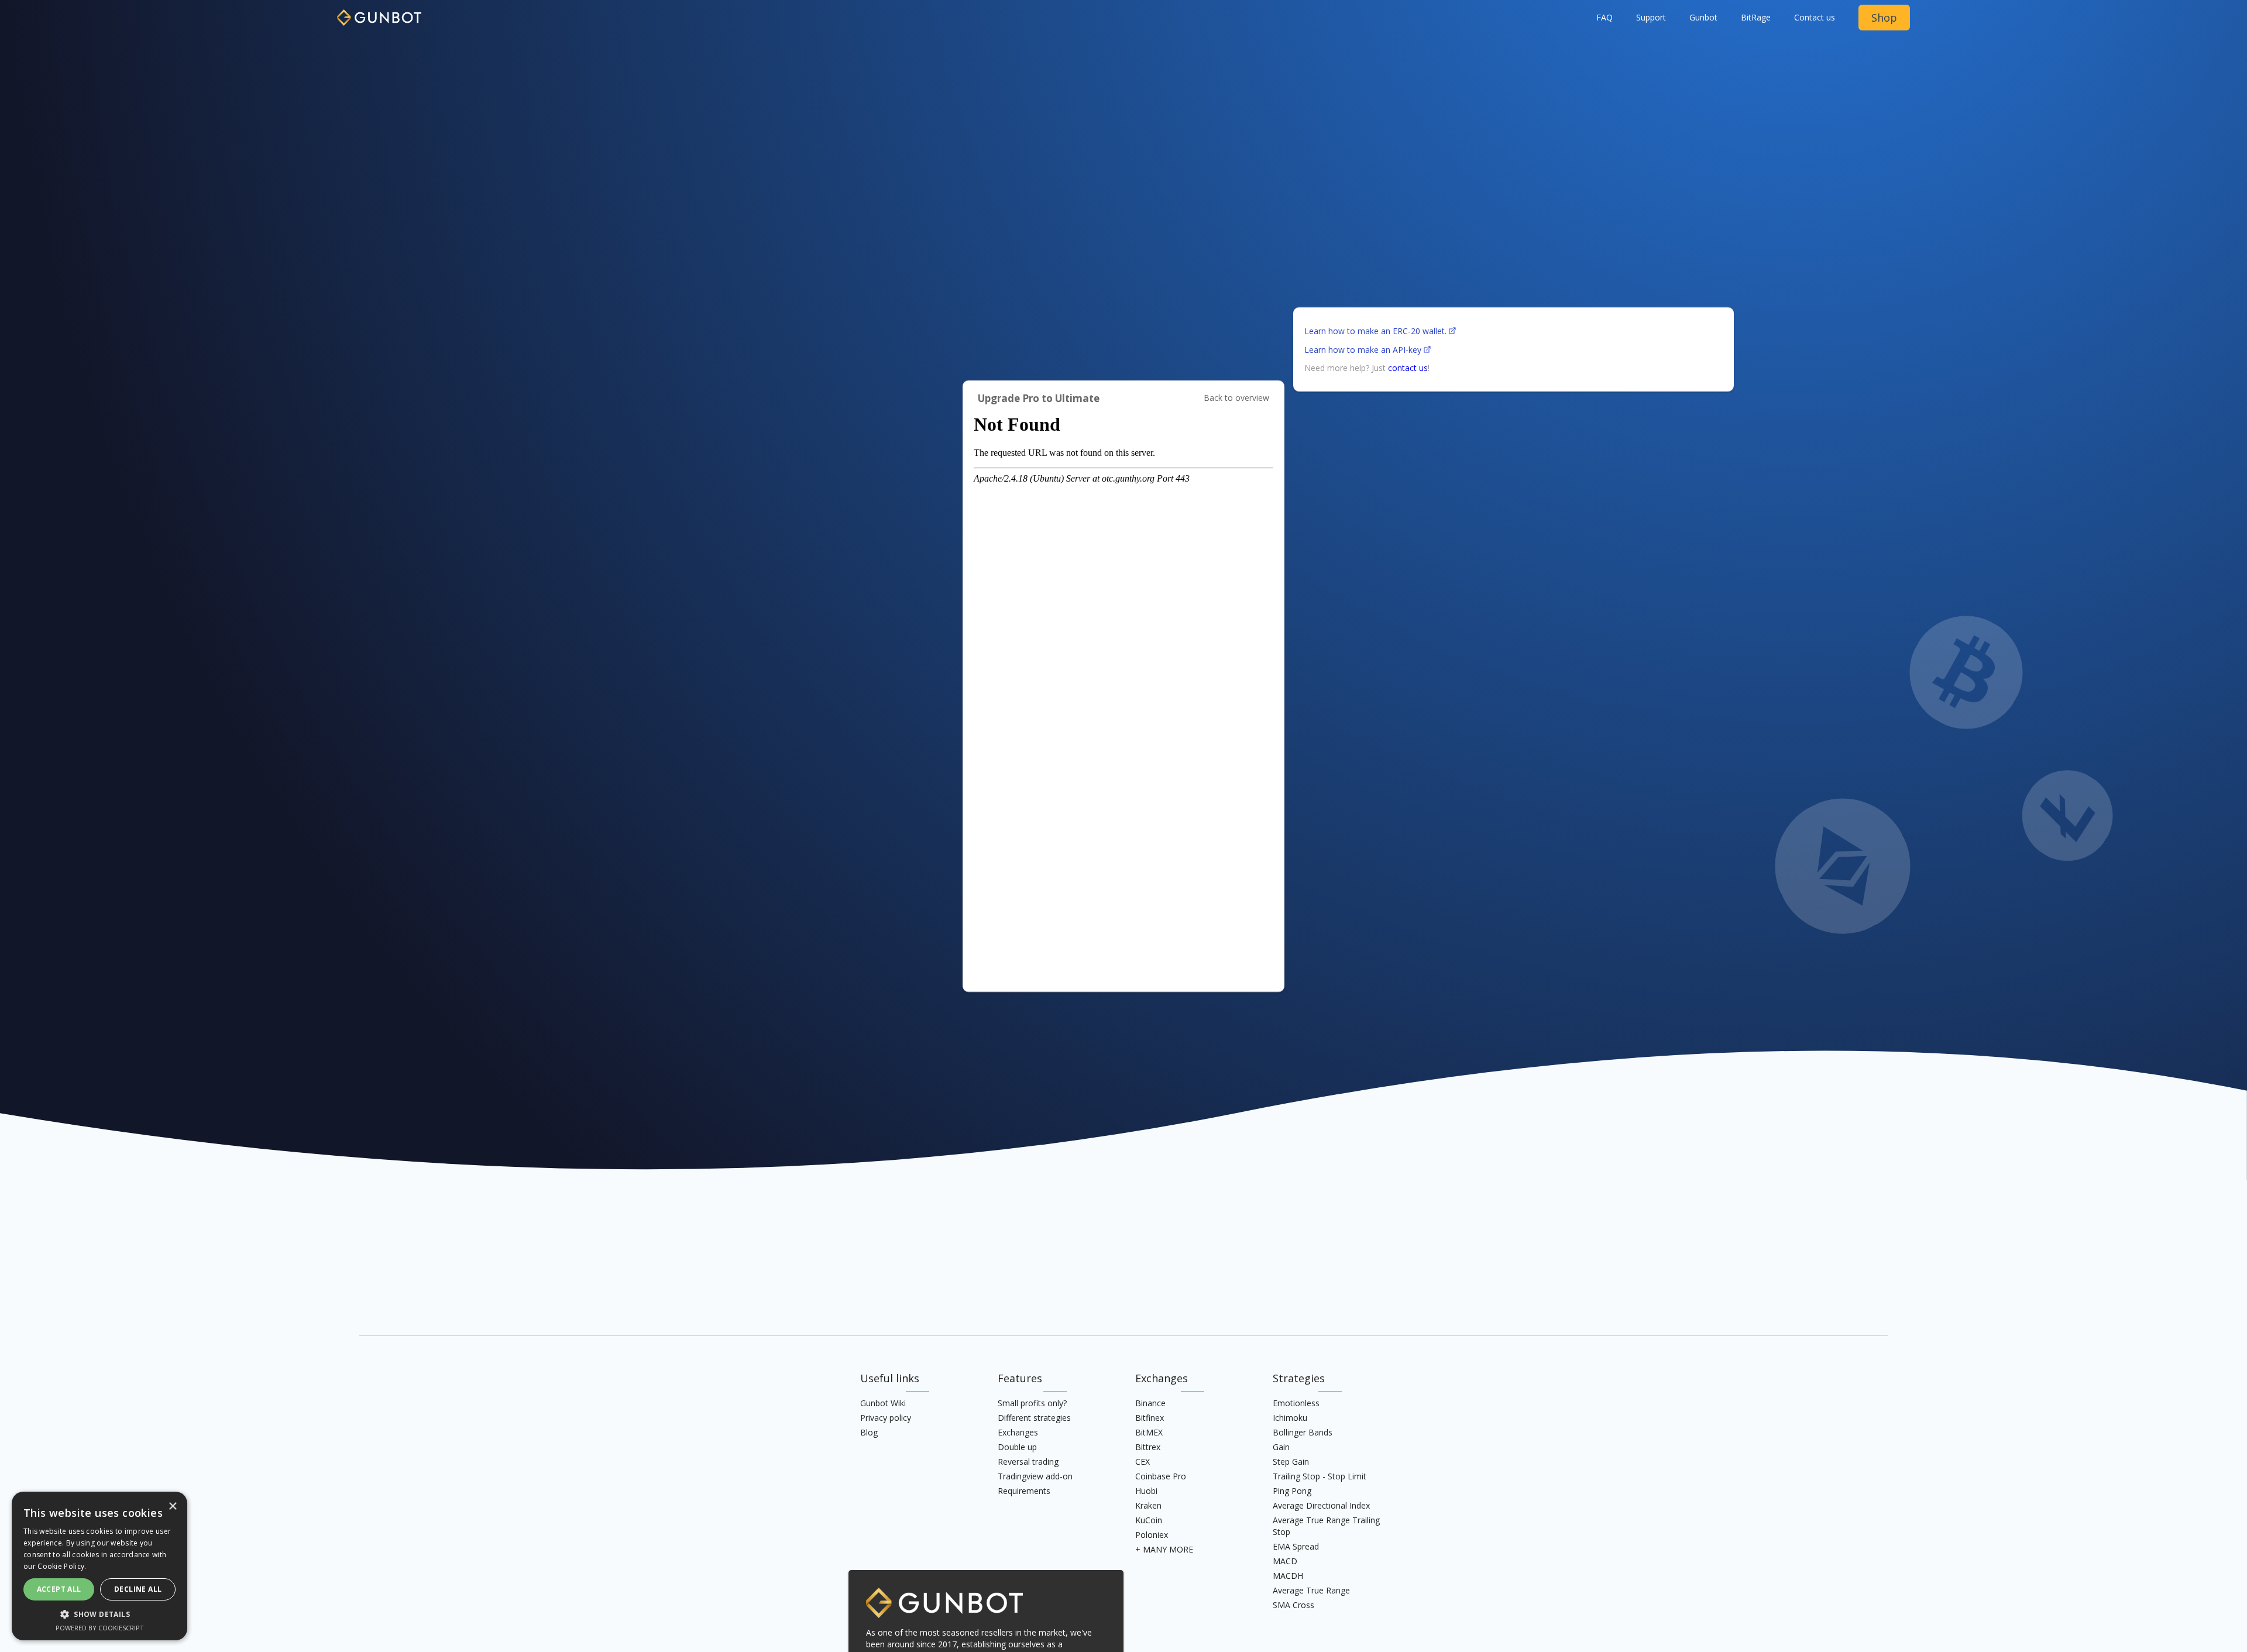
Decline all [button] (138, 1589)
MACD (1285, 1561)
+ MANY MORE (1164, 1549)
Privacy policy (886, 1418)
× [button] (172, 1507)
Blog (869, 1432)
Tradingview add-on (1035, 1476)
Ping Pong (1292, 1491)
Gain (1281, 1447)
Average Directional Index (1321, 1505)
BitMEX (1149, 1432)
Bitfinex (1150, 1418)
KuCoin (1149, 1520)
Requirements (1024, 1491)
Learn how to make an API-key (1363, 350)
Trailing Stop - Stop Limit (1320, 1476)
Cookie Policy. (62, 1566)
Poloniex (1152, 1535)
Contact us (1815, 17)
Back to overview (1236, 398)
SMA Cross (1293, 1605)
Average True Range (1311, 1590)
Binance (1150, 1403)
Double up (1017, 1447)
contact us (1408, 368)
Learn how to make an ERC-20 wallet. (1375, 331)
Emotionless (1296, 1403)
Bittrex (1148, 1447)
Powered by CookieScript (100, 1628)
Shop (1884, 18)
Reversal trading (1028, 1462)
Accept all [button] (59, 1589)
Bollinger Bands (1303, 1432)
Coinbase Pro (1161, 1476)
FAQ (1604, 17)
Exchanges (1018, 1432)
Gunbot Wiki (883, 1403)
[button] (1703, 18)
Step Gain (1291, 1462)
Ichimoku (1290, 1418)
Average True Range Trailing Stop (1326, 1526)
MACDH (1288, 1576)
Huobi (1146, 1491)
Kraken (1148, 1505)
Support (1651, 17)
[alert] (99, 1566)
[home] (379, 13)
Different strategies (1034, 1418)
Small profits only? (1032, 1403)
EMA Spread (1296, 1546)
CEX (1143, 1462)
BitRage (1756, 17)
